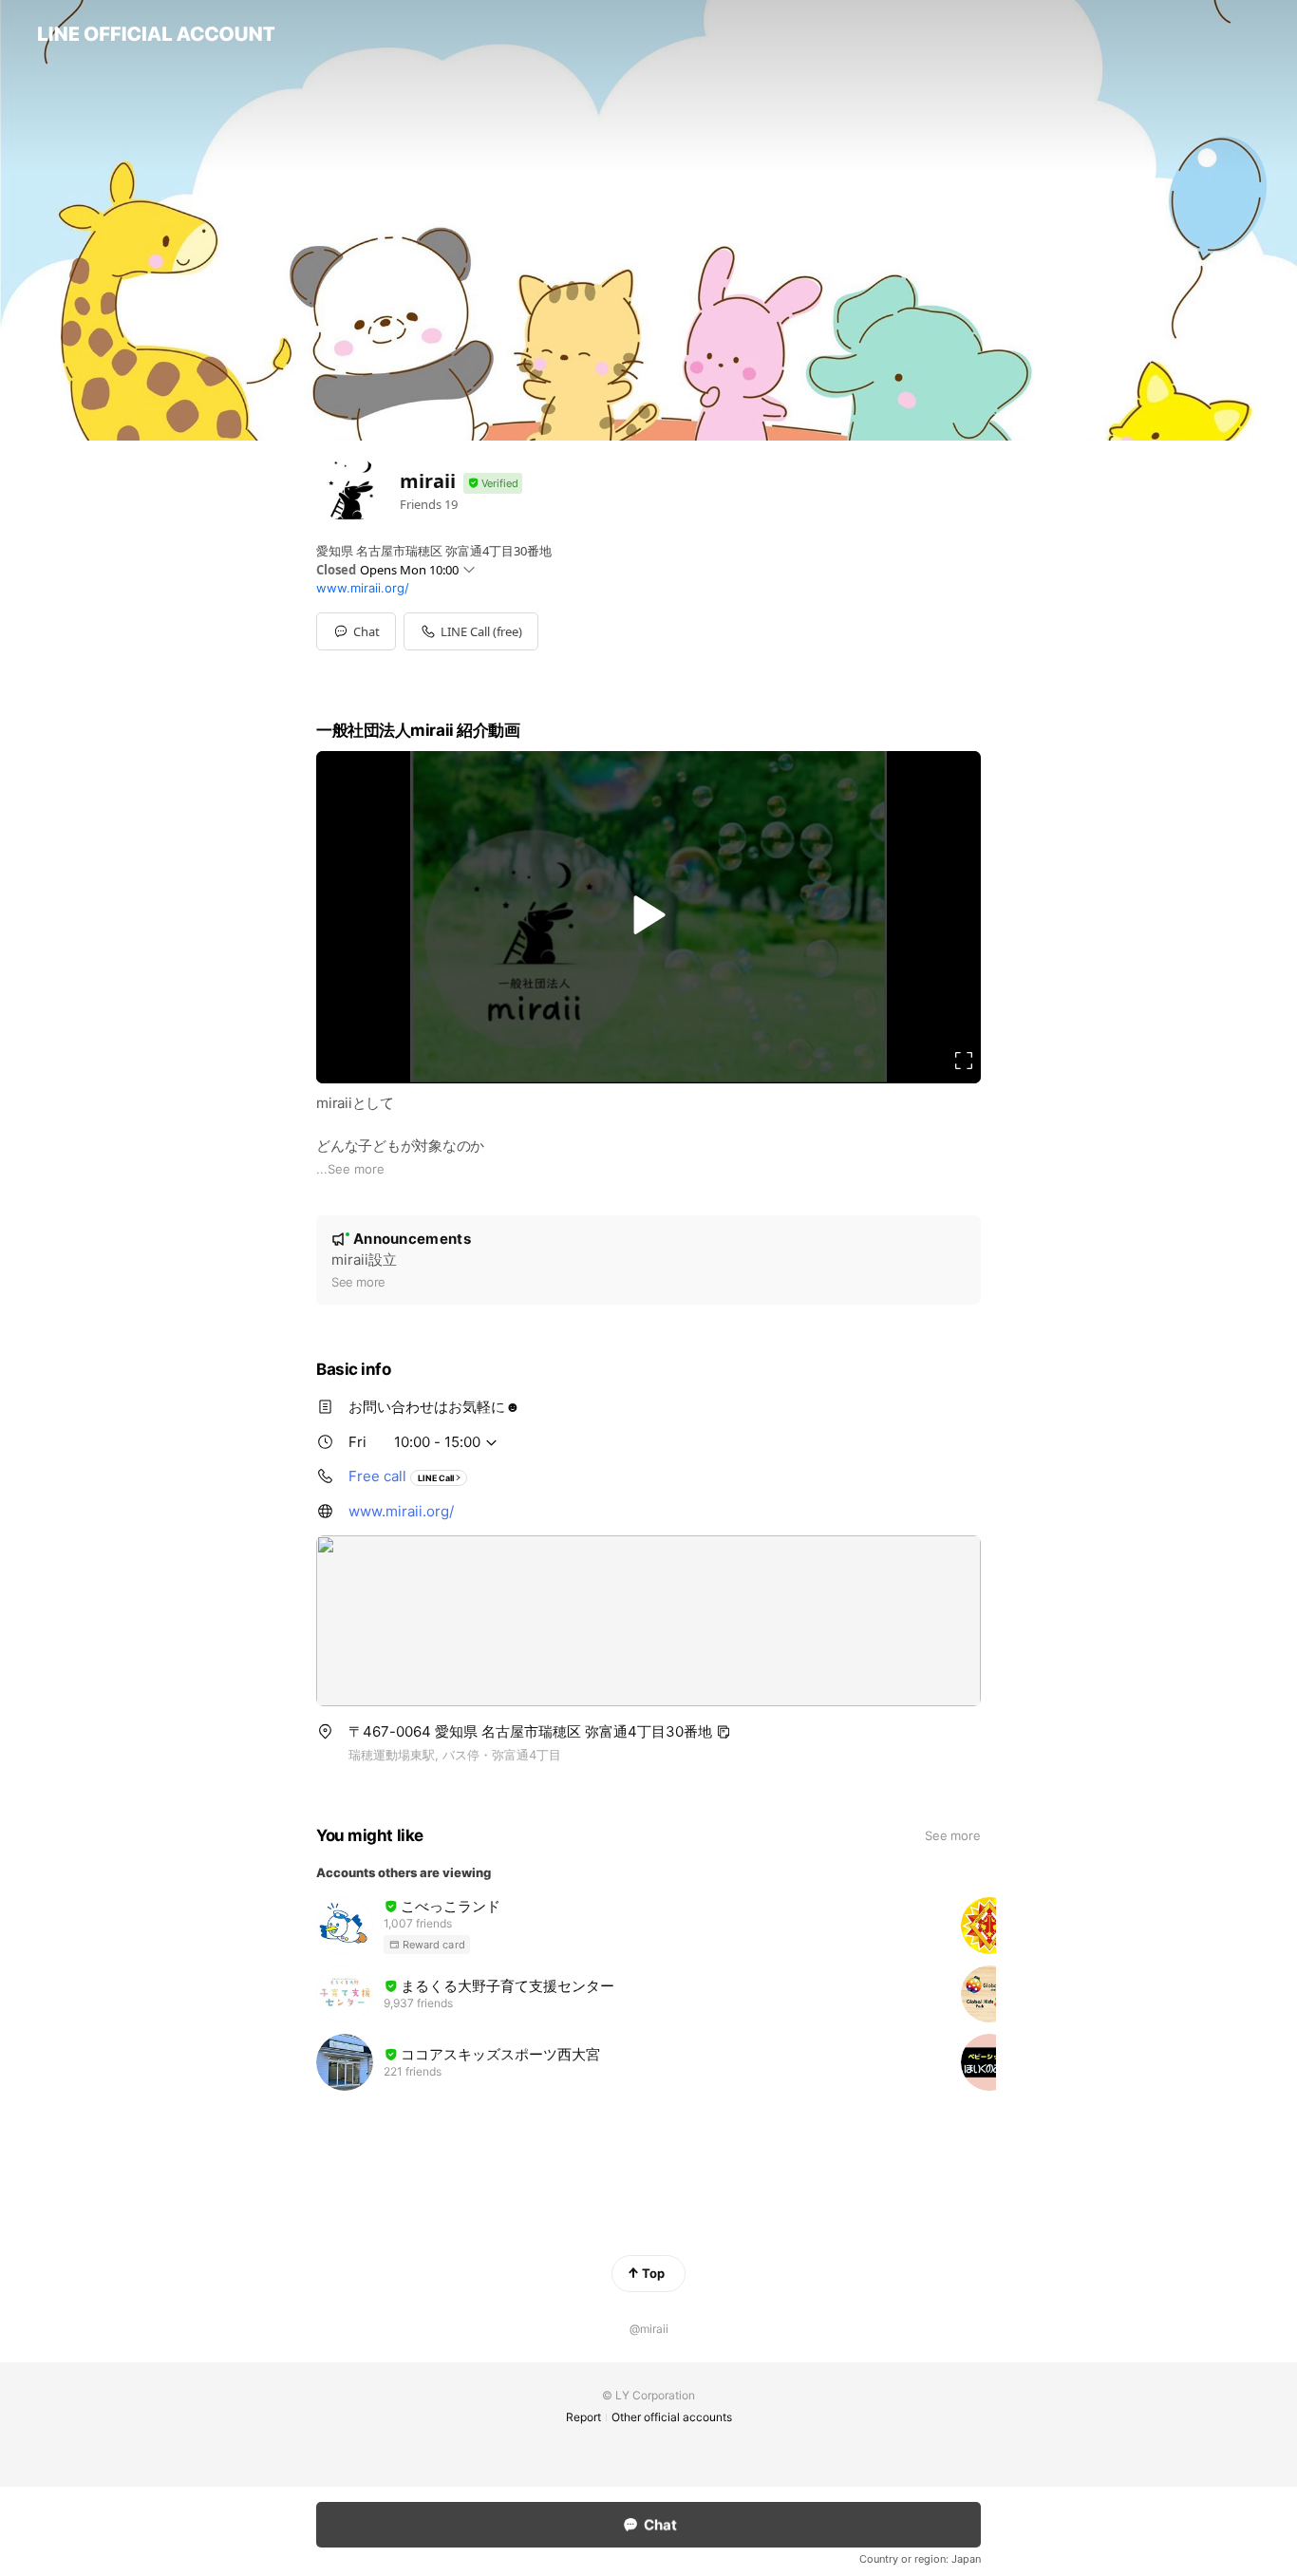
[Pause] (648, 914)
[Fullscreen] (964, 1061)
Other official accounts (672, 2417)
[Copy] (724, 1732)
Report (583, 2417)
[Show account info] (493, 484)
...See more (350, 1169)
